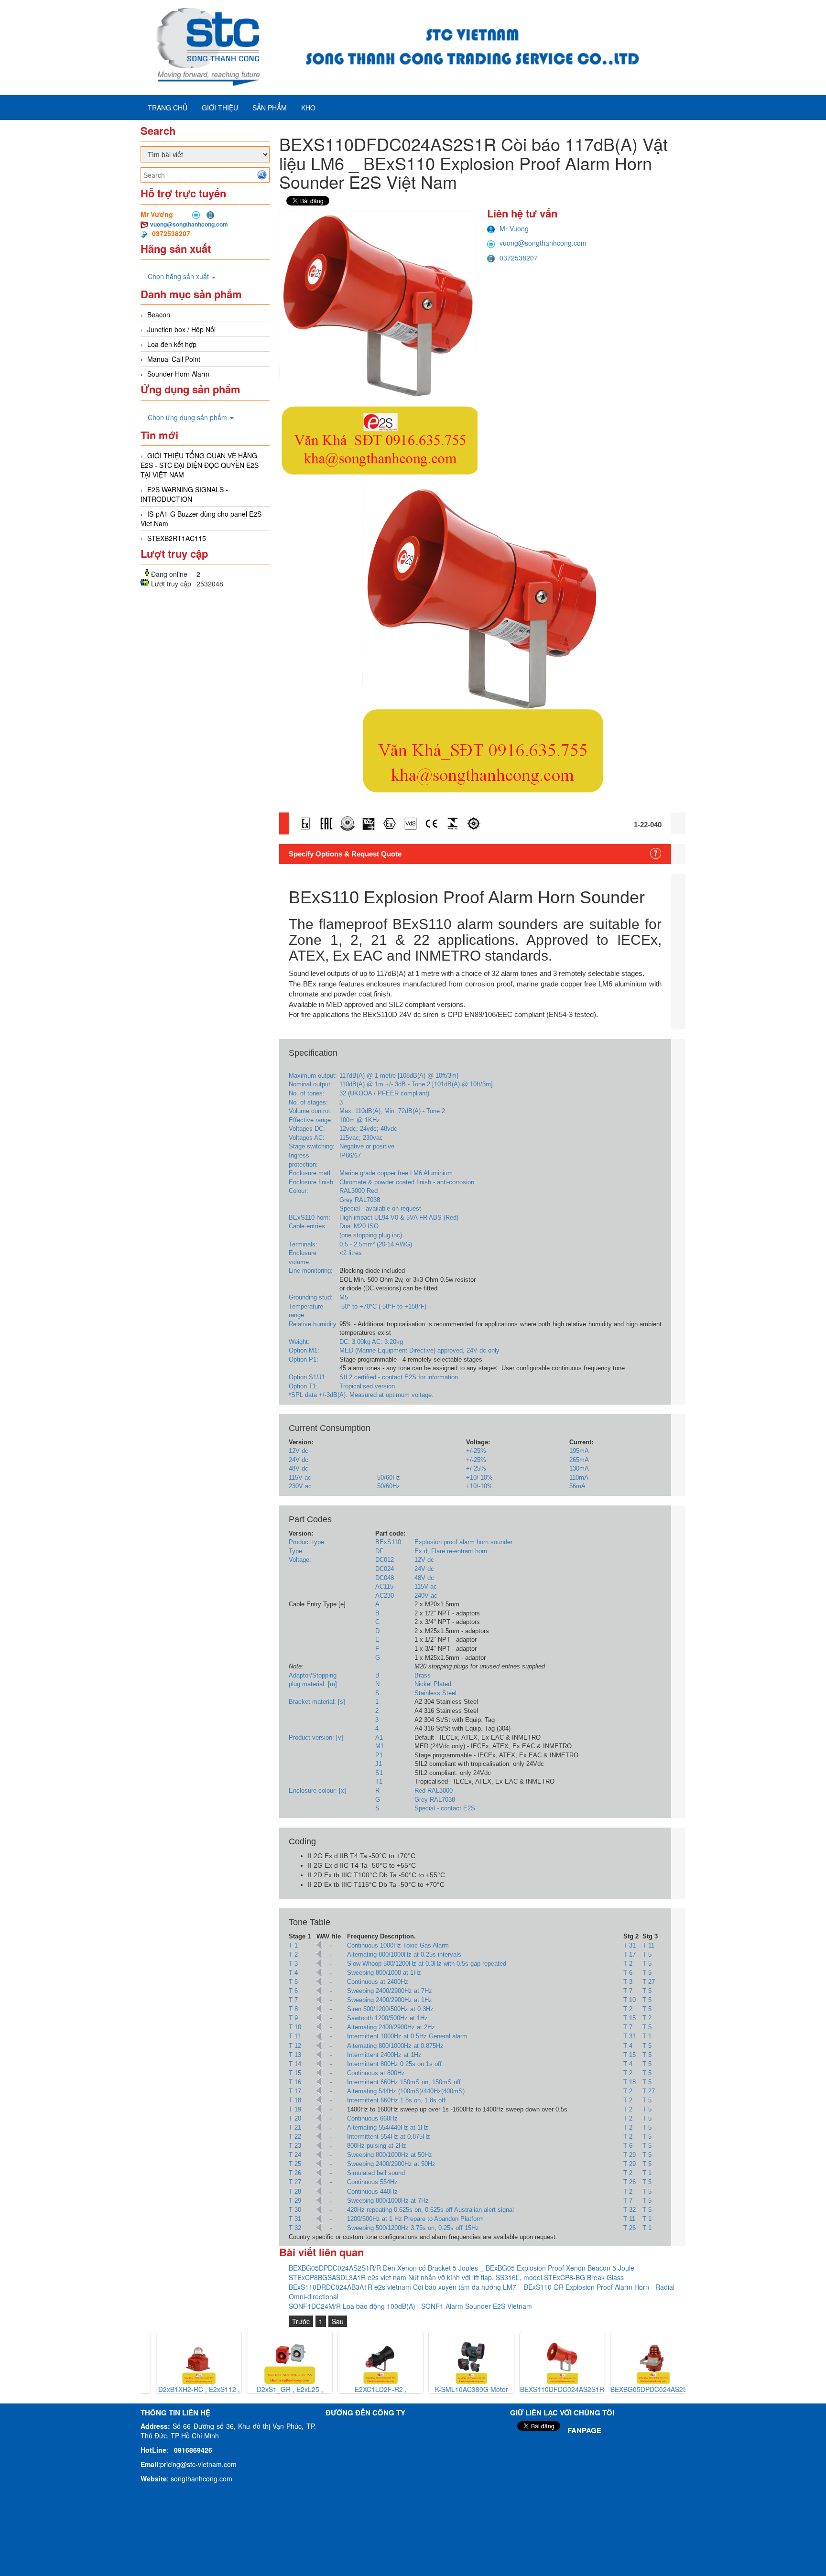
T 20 (295, 2118)
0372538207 (519, 258)
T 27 (649, 1982)
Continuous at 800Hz (376, 2073)
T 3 (293, 1964)
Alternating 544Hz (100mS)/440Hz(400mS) (406, 2091)
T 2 (293, 1954)
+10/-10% (479, 1477)
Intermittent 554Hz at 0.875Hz (389, 2137)
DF (379, 1551)
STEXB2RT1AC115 (177, 538)
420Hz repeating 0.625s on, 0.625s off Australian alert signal (430, 2210)
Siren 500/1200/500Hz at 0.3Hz (390, 2009)
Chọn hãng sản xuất (179, 276)
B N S (377, 1684)
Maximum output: (313, 1076)
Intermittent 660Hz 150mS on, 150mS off (404, 2082)
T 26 (295, 2173)
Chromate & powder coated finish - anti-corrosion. (408, 1182)
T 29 (630, 2155)
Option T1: (303, 1386)
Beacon (159, 314)
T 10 (630, 2000)
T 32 (630, 2210)
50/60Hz (389, 1477)
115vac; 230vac (361, 1138)
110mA (579, 1477)
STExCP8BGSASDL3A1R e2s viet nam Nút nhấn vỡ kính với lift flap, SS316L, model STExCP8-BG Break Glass (456, 2277)
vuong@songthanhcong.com (189, 224)
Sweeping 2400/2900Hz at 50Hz (391, 2164)
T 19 (295, 2109)
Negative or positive (367, 1146)
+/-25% (476, 1451)
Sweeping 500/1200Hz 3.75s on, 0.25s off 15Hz (413, 2228)
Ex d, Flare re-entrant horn (451, 1551)
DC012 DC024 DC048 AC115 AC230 (385, 1577)
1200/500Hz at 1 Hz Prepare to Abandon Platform (415, 2219)
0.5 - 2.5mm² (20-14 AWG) (376, 1244)
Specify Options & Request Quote (345, 854)
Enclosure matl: (310, 1173)
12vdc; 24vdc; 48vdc (368, 1129)
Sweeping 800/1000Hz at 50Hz (390, 2155)
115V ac (300, 1477)
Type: (296, 1551)
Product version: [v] (316, 1737)
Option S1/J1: (308, 1377)
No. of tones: (307, 1093)
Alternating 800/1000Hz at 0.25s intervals (404, 1954)
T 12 (295, 2046)
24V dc (299, 1460)
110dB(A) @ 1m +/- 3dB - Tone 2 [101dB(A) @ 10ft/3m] (416, 1084)
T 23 (295, 2146)
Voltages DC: (307, 1129)
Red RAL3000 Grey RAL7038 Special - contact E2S (445, 1799)
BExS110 (388, 1542)
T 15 (630, 2018)
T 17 (630, 1954)
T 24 (295, 2155)
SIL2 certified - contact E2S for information (399, 1377)
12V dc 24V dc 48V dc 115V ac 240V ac (426, 1577)
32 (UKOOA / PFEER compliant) (384, 1093)
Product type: (307, 1542)
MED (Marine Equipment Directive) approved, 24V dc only (419, 1350)
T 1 (293, 1945)
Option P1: (304, 1359)
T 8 (293, 2009)
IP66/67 (350, 1155)
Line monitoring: (311, 1271)
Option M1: (304, 1350)
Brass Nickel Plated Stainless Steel (435, 1684)
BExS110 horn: (310, 1218)
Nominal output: (310, 1084)
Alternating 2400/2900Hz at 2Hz (391, 2027)
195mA (579, 1451)
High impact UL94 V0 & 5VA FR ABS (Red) (399, 1218)
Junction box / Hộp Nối (181, 329)
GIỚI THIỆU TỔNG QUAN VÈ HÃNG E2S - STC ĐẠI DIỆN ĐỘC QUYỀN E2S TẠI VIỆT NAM (200, 465)
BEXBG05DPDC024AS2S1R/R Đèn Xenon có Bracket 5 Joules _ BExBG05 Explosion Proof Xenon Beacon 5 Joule (462, 2268)
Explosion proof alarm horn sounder (463, 1542)
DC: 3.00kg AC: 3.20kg (371, 1342)
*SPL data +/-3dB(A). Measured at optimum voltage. (361, 1395)
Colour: (299, 1191)
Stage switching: (312, 1146)
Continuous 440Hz (372, 2192)
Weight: (299, 1342)
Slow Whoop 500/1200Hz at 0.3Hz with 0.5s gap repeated (427, 1964)
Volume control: (310, 1111)
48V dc (299, 1468)
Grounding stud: (311, 1297)
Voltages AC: (307, 1138)
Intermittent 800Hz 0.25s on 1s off (394, 2064)
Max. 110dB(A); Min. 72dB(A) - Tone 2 (392, 1111)
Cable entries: (308, 1226)
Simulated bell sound (376, 2173)
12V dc (299, 1451)
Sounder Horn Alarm (178, 374)
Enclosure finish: (312, 1182)
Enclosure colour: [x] (317, 1791)
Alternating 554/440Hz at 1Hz (388, 2127)
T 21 (295, 2127)
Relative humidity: (314, 1324)
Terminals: (303, 1244)
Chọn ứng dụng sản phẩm (188, 417)
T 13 (295, 2055)
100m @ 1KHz (360, 1120)
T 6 (628, 1973)
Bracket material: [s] (317, 1702)
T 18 (630, 2082)
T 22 (295, 2137)
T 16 (295, 2082)
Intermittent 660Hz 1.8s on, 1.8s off (396, 2100)
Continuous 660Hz (372, 2118)
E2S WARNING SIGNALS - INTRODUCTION (184, 494)
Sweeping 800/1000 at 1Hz (384, 1973)
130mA (579, 1468)
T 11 (648, 1945)
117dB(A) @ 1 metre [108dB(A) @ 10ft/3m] (399, 1076)
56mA (577, 1486)
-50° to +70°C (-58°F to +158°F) (383, 1306)
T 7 (628, 1991)
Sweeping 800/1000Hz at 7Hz (388, 2201)
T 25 (295, 2164)
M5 (344, 1297)
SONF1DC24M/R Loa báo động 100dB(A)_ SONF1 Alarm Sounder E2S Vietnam (410, 2306)
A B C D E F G (378, 1631)
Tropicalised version (367, 1386)
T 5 (647, 1954)
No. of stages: (308, 1102)
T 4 (293, 1973)
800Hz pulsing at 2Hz (377, 2146)
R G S (378, 1799)
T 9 (293, 2018)
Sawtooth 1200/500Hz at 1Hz (387, 2018)
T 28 (295, 2192)
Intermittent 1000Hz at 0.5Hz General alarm (407, 2036)
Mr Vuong (514, 228)
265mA (579, 1460)
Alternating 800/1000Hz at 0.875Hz (395, 2046)
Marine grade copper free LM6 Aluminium (396, 1173)
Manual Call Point (174, 359)
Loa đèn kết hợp (172, 344)
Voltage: (300, 1560)
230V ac (300, 1486)
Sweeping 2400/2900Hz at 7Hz (390, 1991)
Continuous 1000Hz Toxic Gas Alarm (398, 1945)
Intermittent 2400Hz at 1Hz (384, 2055)
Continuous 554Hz (372, 2182)
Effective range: (311, 1120)
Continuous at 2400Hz (378, 1982)
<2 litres (351, 1253)
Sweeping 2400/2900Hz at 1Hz (390, 2000)
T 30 (295, 2210)
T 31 (630, 1945)
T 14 (295, 2064)
